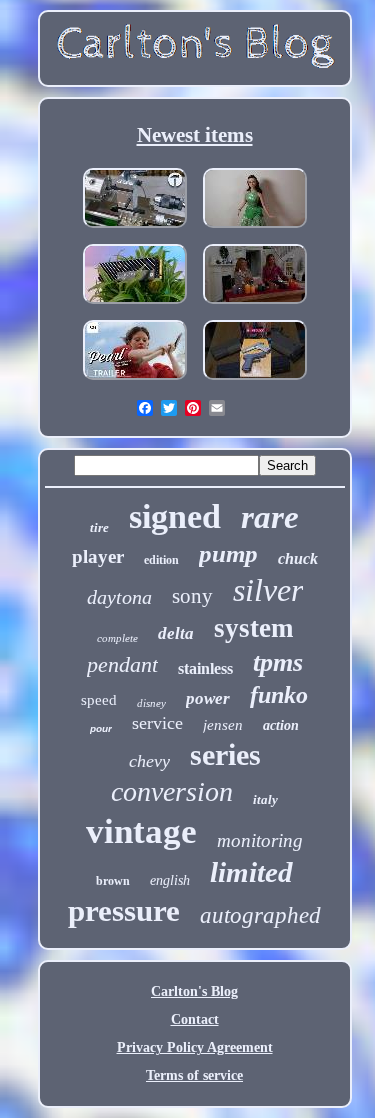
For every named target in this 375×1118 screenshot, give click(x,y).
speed (99, 700)
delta (176, 633)
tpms (278, 662)
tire (99, 527)
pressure (124, 910)
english (170, 880)
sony (192, 596)
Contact (195, 1019)
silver (268, 590)
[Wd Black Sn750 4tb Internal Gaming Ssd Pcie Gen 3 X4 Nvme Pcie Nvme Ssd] (135, 305)
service (157, 723)
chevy (149, 761)
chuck (298, 558)
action (281, 725)
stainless (205, 668)
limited (251, 872)
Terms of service (194, 1075)
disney (151, 703)
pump (228, 553)
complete (117, 638)
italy (265, 799)
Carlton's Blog (194, 991)
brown (113, 881)
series (225, 754)
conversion (172, 791)
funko (279, 695)
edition (161, 560)
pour (101, 728)
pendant (122, 664)
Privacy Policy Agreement (195, 1047)
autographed (260, 915)
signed (175, 516)
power (208, 698)
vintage (141, 831)
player (98, 556)
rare (270, 517)
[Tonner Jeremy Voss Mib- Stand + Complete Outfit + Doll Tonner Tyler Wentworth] (255, 229)
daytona (119, 597)
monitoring (260, 840)
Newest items (195, 135)
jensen (223, 725)
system (253, 628)
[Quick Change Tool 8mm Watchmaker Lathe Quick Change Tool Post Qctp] (135, 229)
